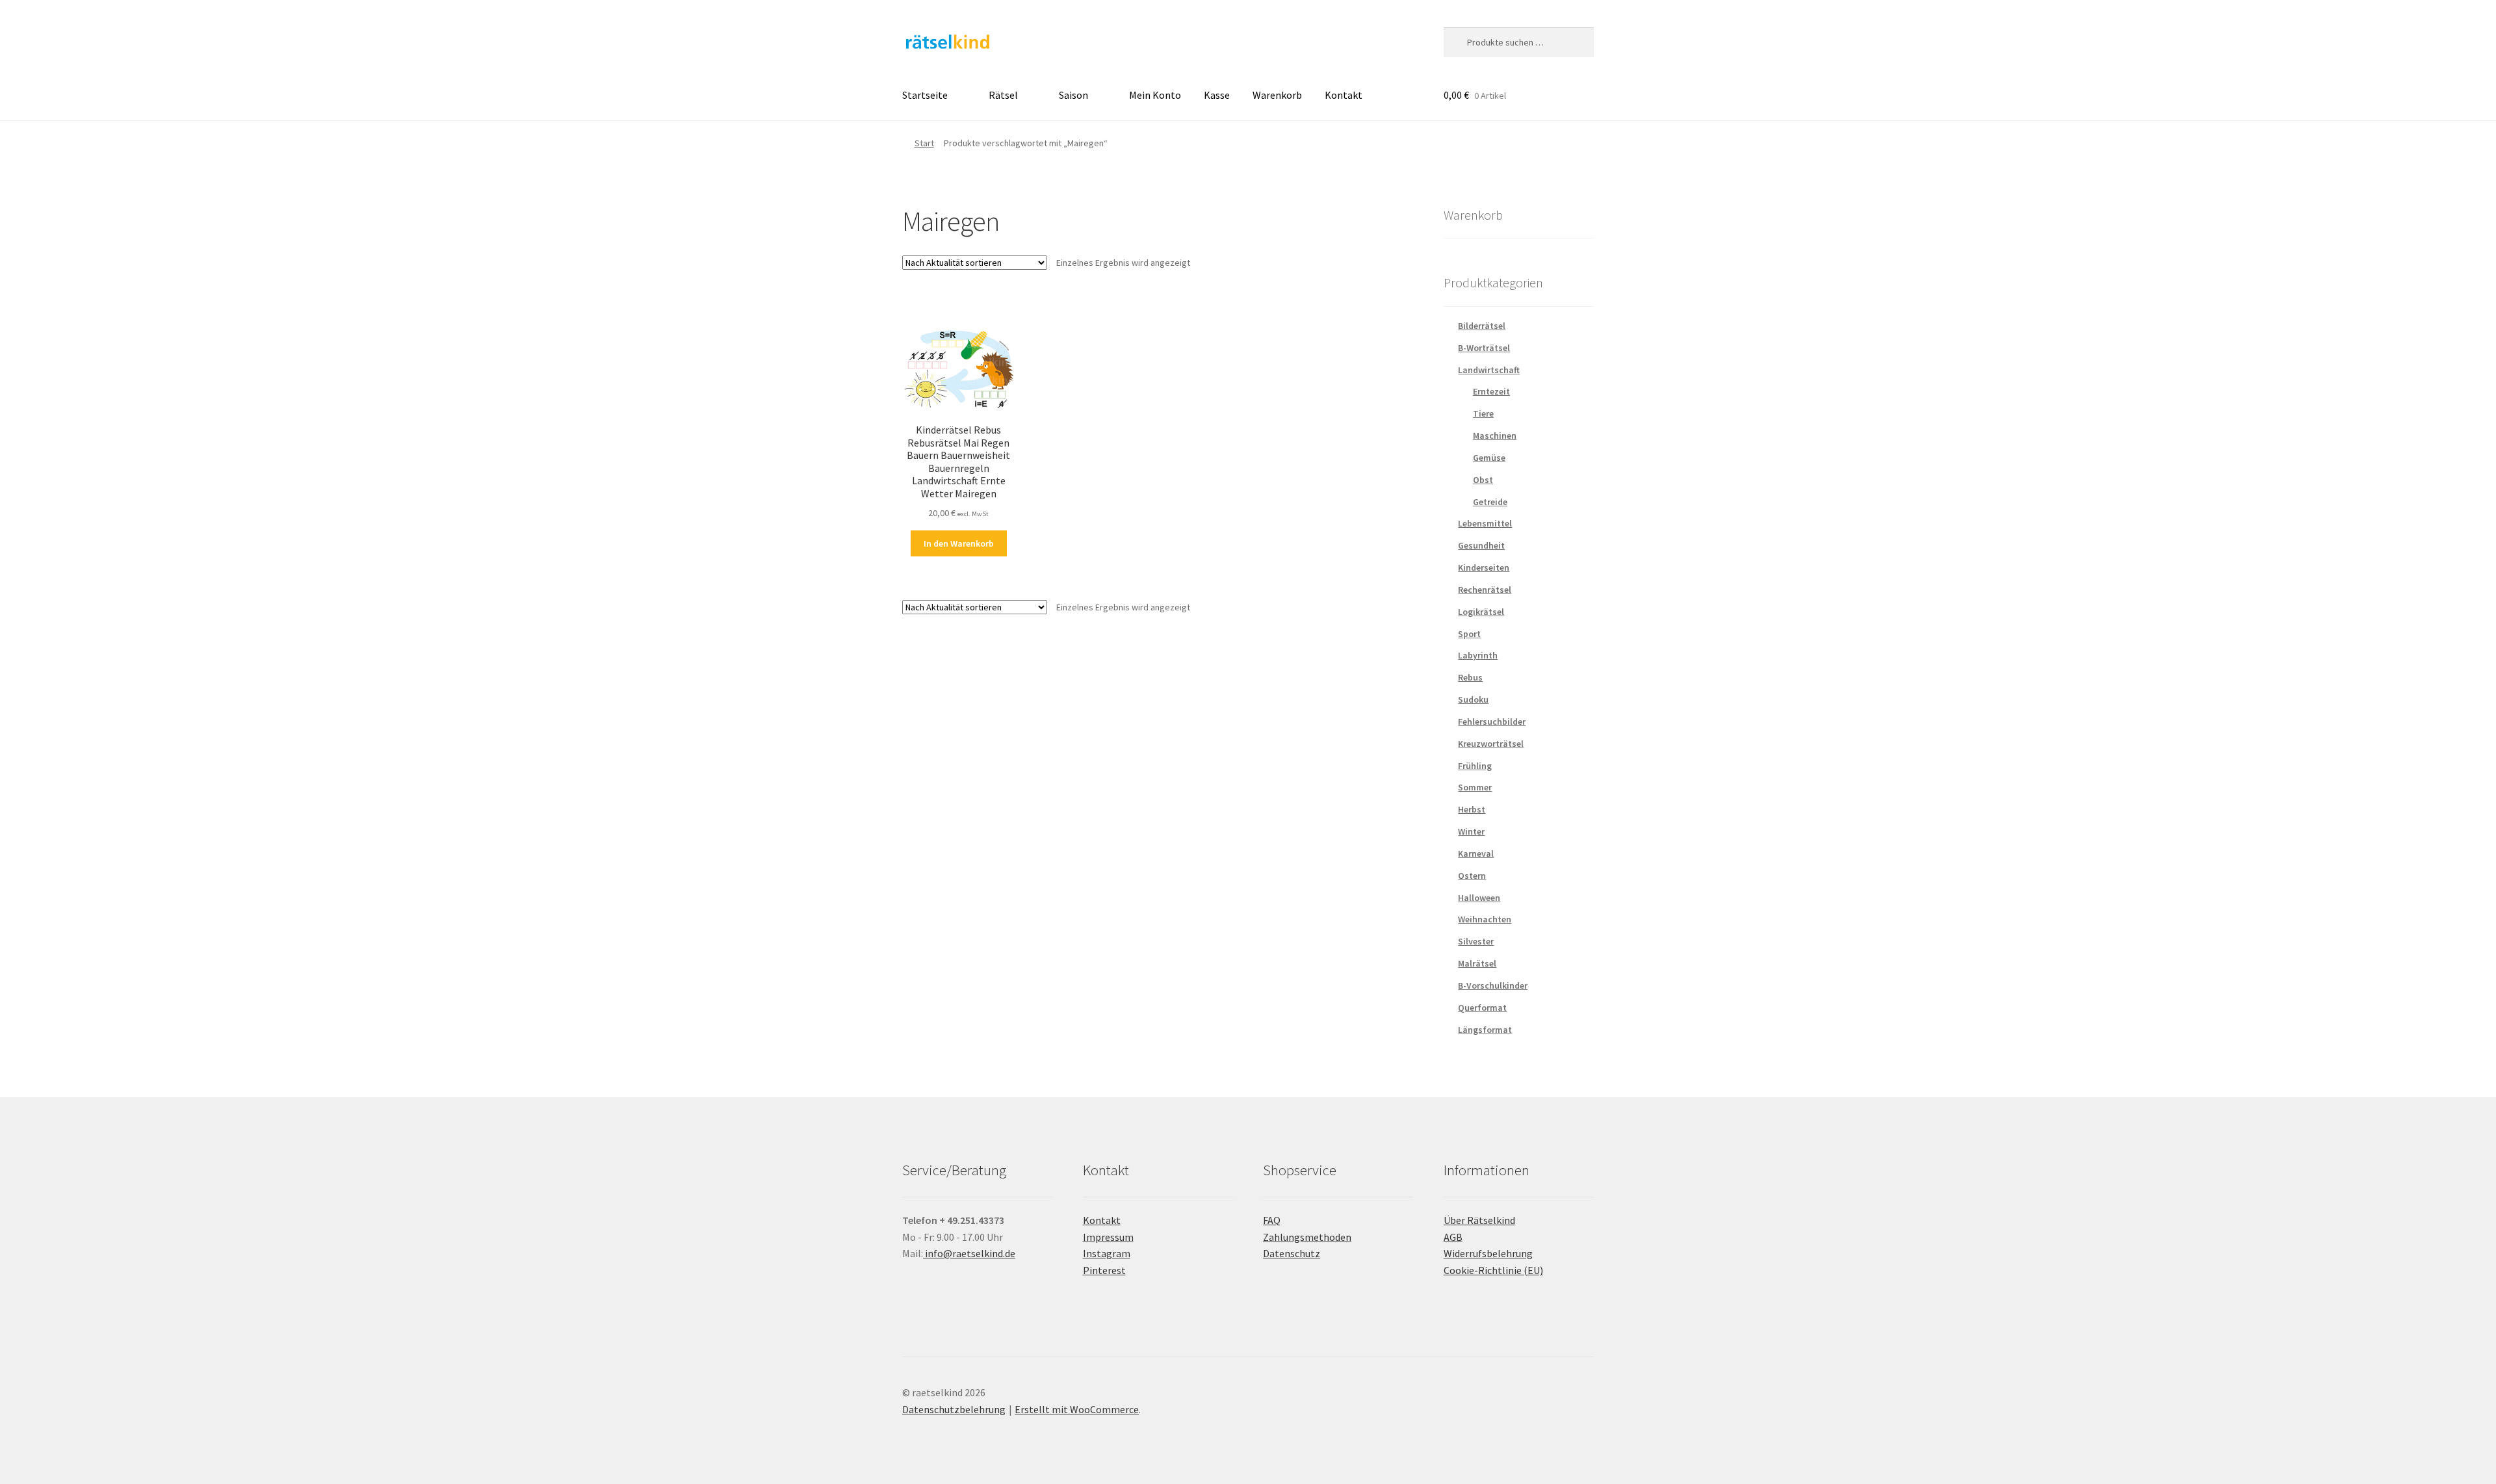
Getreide (1490, 502)
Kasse (1217, 95)
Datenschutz (1292, 1253)
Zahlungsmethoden (1307, 1237)
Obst (1483, 480)
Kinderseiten (1484, 567)
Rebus (1470, 677)
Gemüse (1489, 458)
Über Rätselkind (1479, 1220)
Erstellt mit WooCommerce (1077, 1409)
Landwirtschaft (1489, 370)
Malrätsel (1477, 963)
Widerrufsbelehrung (1488, 1253)
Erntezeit (1491, 391)
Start (924, 143)
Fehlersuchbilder (1492, 722)
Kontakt (1344, 95)
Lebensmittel (1485, 523)
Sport (1469, 634)
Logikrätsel (1481, 612)
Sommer (1475, 787)
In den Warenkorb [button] (959, 543)
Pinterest (1104, 1270)
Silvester (1476, 941)
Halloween (1479, 898)
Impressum (1108, 1237)
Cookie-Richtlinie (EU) (1493, 1270)
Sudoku (1473, 699)
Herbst (1472, 809)
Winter (1471, 831)
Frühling (1475, 766)
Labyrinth (1478, 655)
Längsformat (1485, 1030)
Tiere (1483, 413)
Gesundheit (1481, 545)
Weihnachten (1485, 919)
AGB (1453, 1237)
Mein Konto (1155, 95)
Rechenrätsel (1485, 590)
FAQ (1272, 1220)
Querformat (1482, 1008)
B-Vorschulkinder (1493, 985)
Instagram (1107, 1253)
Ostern (1472, 876)
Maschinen (1495, 436)
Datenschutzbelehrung (954, 1409)
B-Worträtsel (1484, 348)
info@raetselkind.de (969, 1253)
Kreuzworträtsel (1491, 744)
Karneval (1476, 853)
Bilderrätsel (1482, 326)
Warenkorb (1277, 95)
